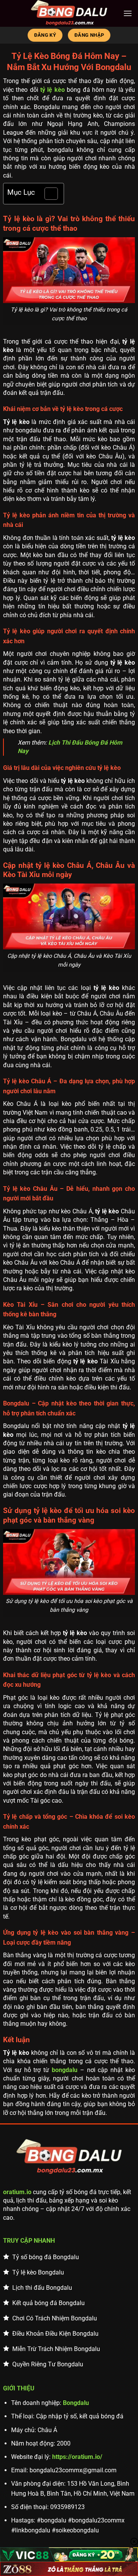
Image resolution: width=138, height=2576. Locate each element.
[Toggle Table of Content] (47, 194)
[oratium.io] (69, 13)
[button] (128, 13)
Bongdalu (76, 2403)
